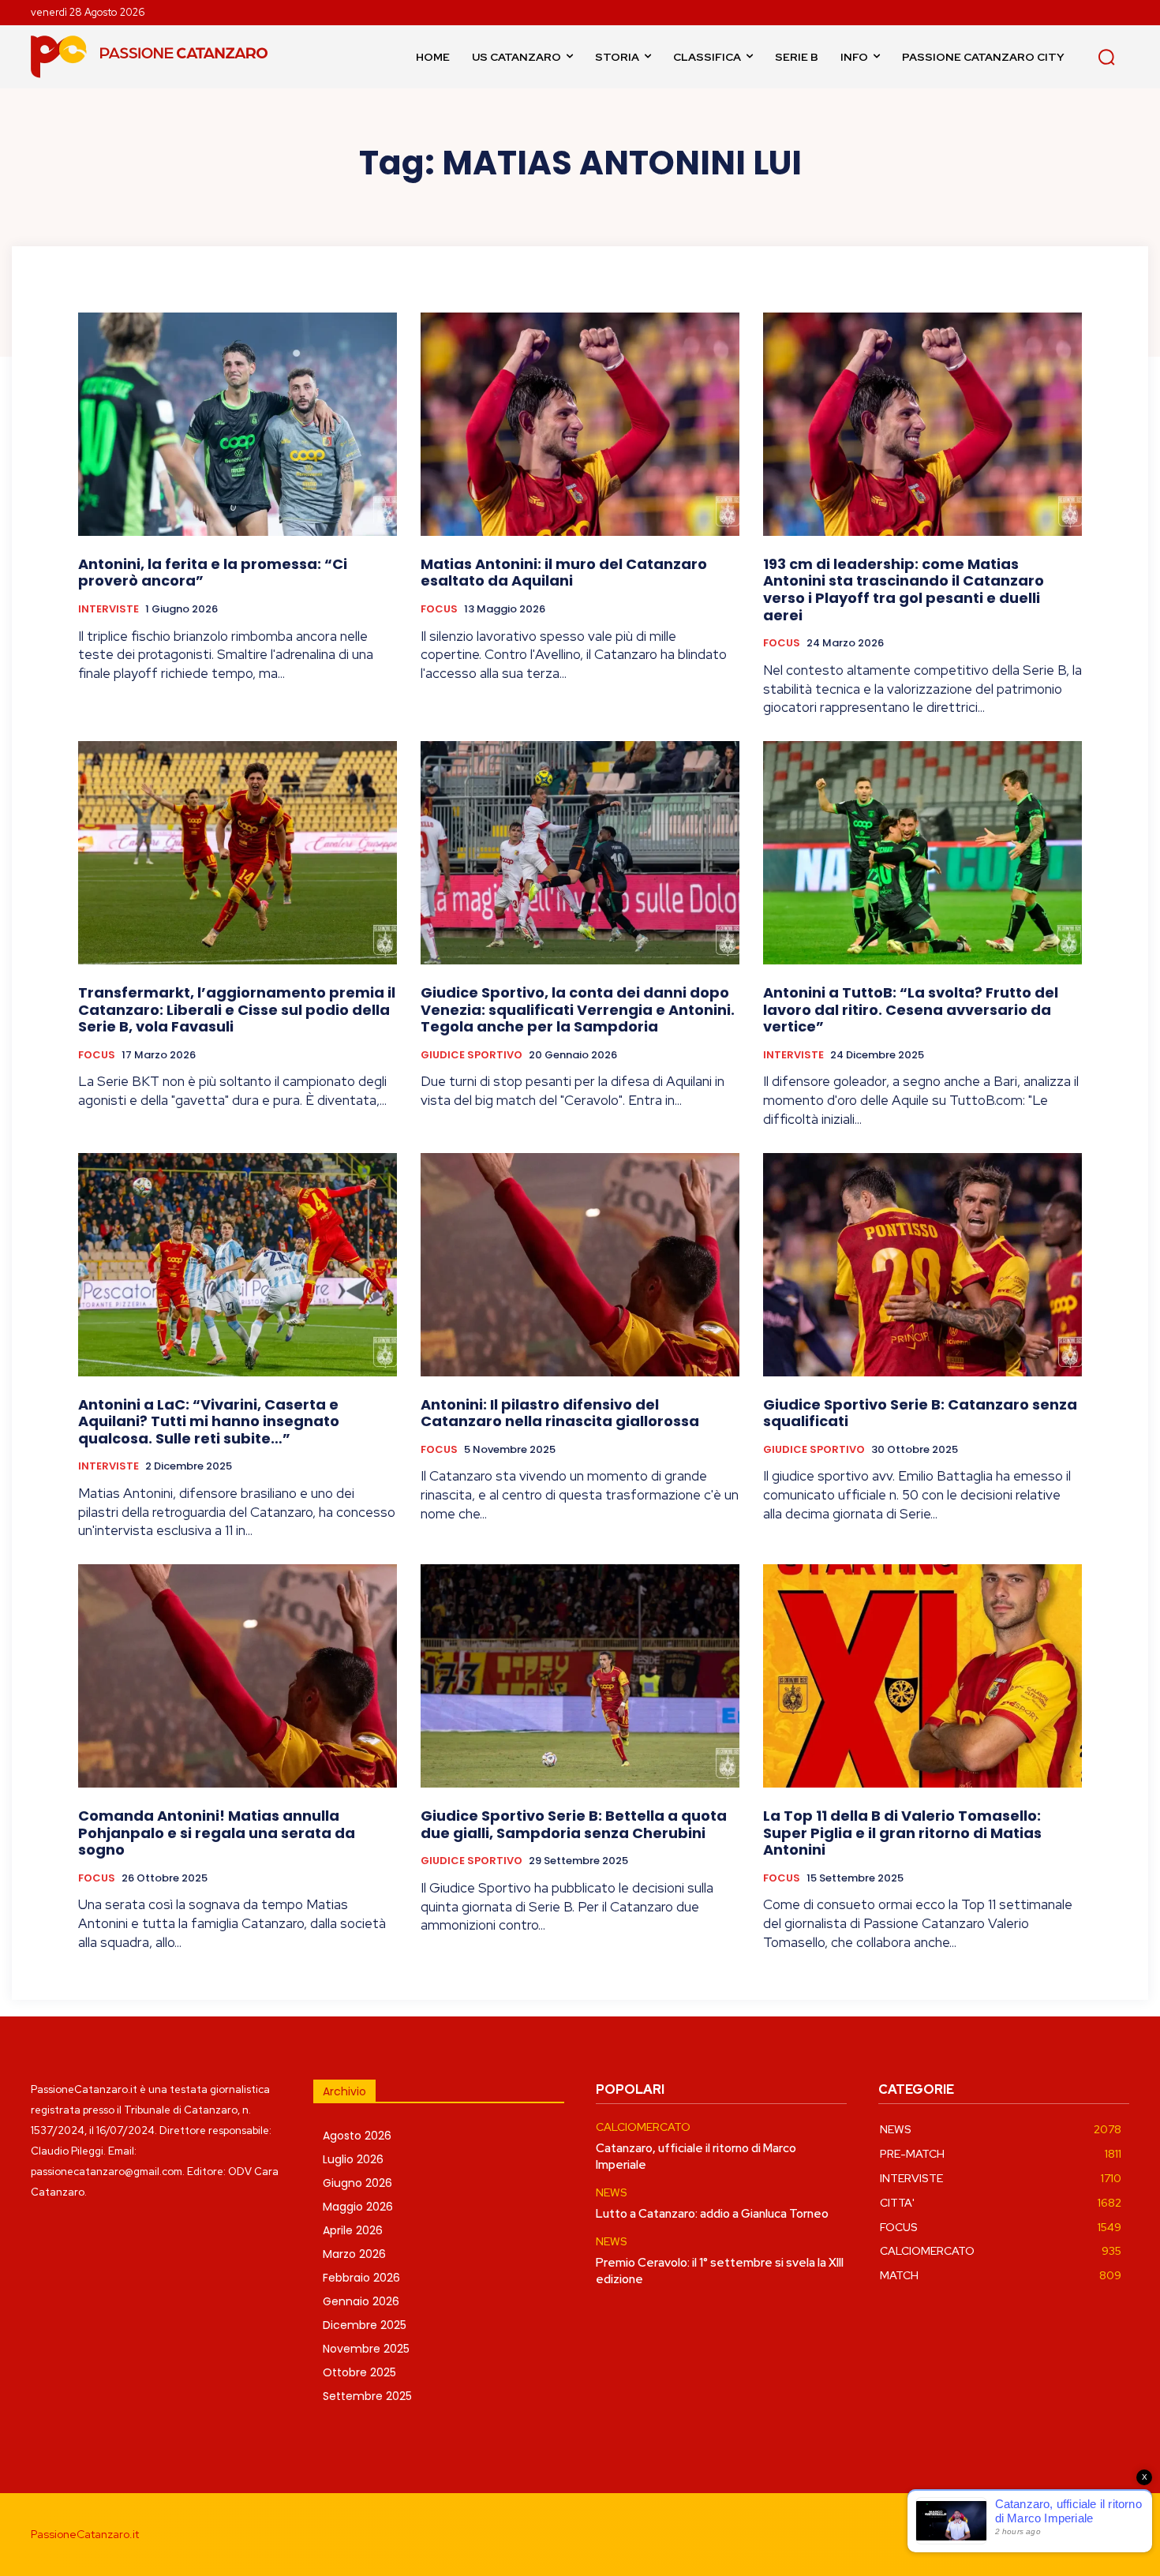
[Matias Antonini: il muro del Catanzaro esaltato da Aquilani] (580, 424)
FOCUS (439, 609)
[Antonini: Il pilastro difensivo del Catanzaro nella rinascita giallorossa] (580, 1265)
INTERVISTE (109, 609)
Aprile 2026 (353, 2230)
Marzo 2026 (354, 2254)
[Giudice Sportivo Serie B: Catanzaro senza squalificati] (922, 1265)
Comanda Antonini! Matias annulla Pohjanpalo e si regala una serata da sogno (217, 1833)
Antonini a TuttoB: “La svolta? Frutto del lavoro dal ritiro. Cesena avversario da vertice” (911, 1009)
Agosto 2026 (357, 2136)
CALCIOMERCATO (643, 2127)
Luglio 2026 (353, 2159)
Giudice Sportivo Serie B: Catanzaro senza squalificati (920, 1413)
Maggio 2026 (358, 2207)
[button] (1106, 57)
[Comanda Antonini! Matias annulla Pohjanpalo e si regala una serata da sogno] (238, 1676)
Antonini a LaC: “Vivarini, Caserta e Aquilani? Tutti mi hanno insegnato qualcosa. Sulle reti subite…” (209, 1421)
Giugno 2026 (357, 2183)
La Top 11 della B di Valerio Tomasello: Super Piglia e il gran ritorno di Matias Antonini (902, 1833)
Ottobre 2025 (359, 2372)
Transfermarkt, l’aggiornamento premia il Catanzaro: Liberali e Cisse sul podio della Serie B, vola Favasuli (237, 1009)
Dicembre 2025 (365, 2325)
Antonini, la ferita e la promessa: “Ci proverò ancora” (213, 573)
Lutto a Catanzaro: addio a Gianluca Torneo (712, 2214)
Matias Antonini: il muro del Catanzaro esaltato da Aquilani (564, 573)
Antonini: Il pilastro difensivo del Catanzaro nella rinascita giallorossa (560, 1413)
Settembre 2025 (367, 2396)
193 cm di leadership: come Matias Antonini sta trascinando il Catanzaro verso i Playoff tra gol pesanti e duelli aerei (904, 590)
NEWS (612, 2193)
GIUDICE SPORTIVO (471, 1055)
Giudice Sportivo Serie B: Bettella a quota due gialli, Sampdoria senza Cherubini (574, 1824)
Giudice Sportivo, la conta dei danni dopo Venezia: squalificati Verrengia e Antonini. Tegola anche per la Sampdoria (578, 1009)
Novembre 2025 (366, 2349)
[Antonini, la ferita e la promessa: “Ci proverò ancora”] (238, 424)
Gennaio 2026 (361, 2301)
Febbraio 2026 (361, 2278)
